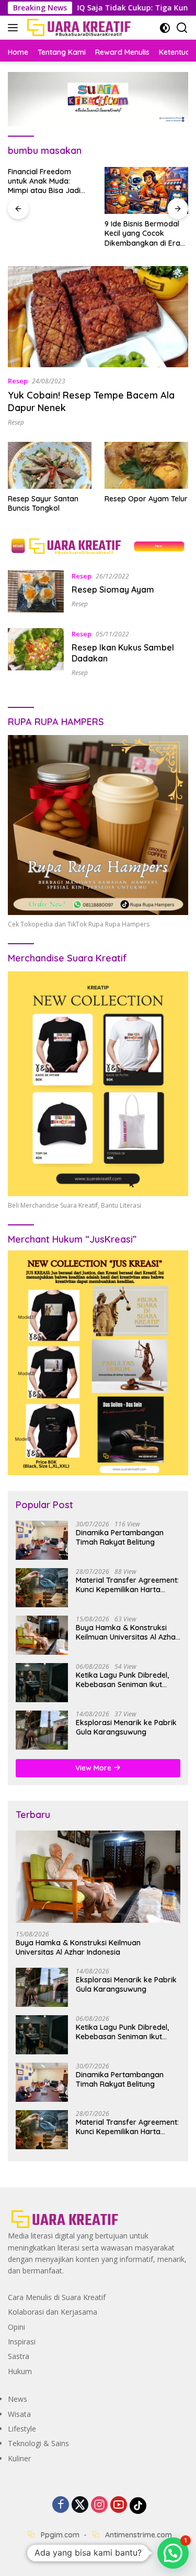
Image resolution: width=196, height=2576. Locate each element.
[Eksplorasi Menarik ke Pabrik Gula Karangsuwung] (42, 1730)
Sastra (19, 2356)
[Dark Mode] (165, 28)
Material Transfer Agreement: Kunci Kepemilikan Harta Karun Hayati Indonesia (127, 1585)
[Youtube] (119, 2505)
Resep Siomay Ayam (113, 589)
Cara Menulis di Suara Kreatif (57, 2297)
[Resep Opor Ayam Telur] (146, 465)
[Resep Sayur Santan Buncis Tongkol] (50, 465)
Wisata (19, 2414)
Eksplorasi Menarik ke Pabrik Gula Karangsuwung (126, 1727)
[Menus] (15, 28)
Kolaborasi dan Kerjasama (53, 2312)
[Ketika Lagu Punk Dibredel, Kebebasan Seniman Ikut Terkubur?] (42, 1683)
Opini (16, 2327)
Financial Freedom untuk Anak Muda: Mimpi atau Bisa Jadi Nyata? (44, 181)
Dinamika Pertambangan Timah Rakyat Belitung (120, 1537)
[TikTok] (138, 2506)
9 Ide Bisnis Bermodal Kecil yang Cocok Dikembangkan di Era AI (142, 233)
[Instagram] (99, 2505)
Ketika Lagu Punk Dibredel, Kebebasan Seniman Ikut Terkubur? (122, 1680)
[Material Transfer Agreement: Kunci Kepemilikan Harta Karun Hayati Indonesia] (42, 1588)
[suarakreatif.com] (78, 28)
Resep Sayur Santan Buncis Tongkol (43, 503)
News (18, 2399)
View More (94, 1768)
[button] (173, 2553)
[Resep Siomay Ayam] (36, 591)
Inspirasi (22, 2342)
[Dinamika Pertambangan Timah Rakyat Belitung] (42, 1540)
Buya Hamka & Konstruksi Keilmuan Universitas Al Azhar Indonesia (127, 1632)
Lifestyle (22, 2429)
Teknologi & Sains (38, 2443)
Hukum (20, 2371)
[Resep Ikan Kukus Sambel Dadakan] (36, 652)
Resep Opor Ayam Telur (146, 499)
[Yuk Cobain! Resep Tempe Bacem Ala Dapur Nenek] (98, 317)
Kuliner (19, 2458)
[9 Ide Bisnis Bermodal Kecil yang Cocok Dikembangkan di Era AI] (147, 190)
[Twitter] (80, 2505)
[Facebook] (61, 2505)
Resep (18, 381)
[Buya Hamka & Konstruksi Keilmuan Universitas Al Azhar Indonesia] (42, 1635)
